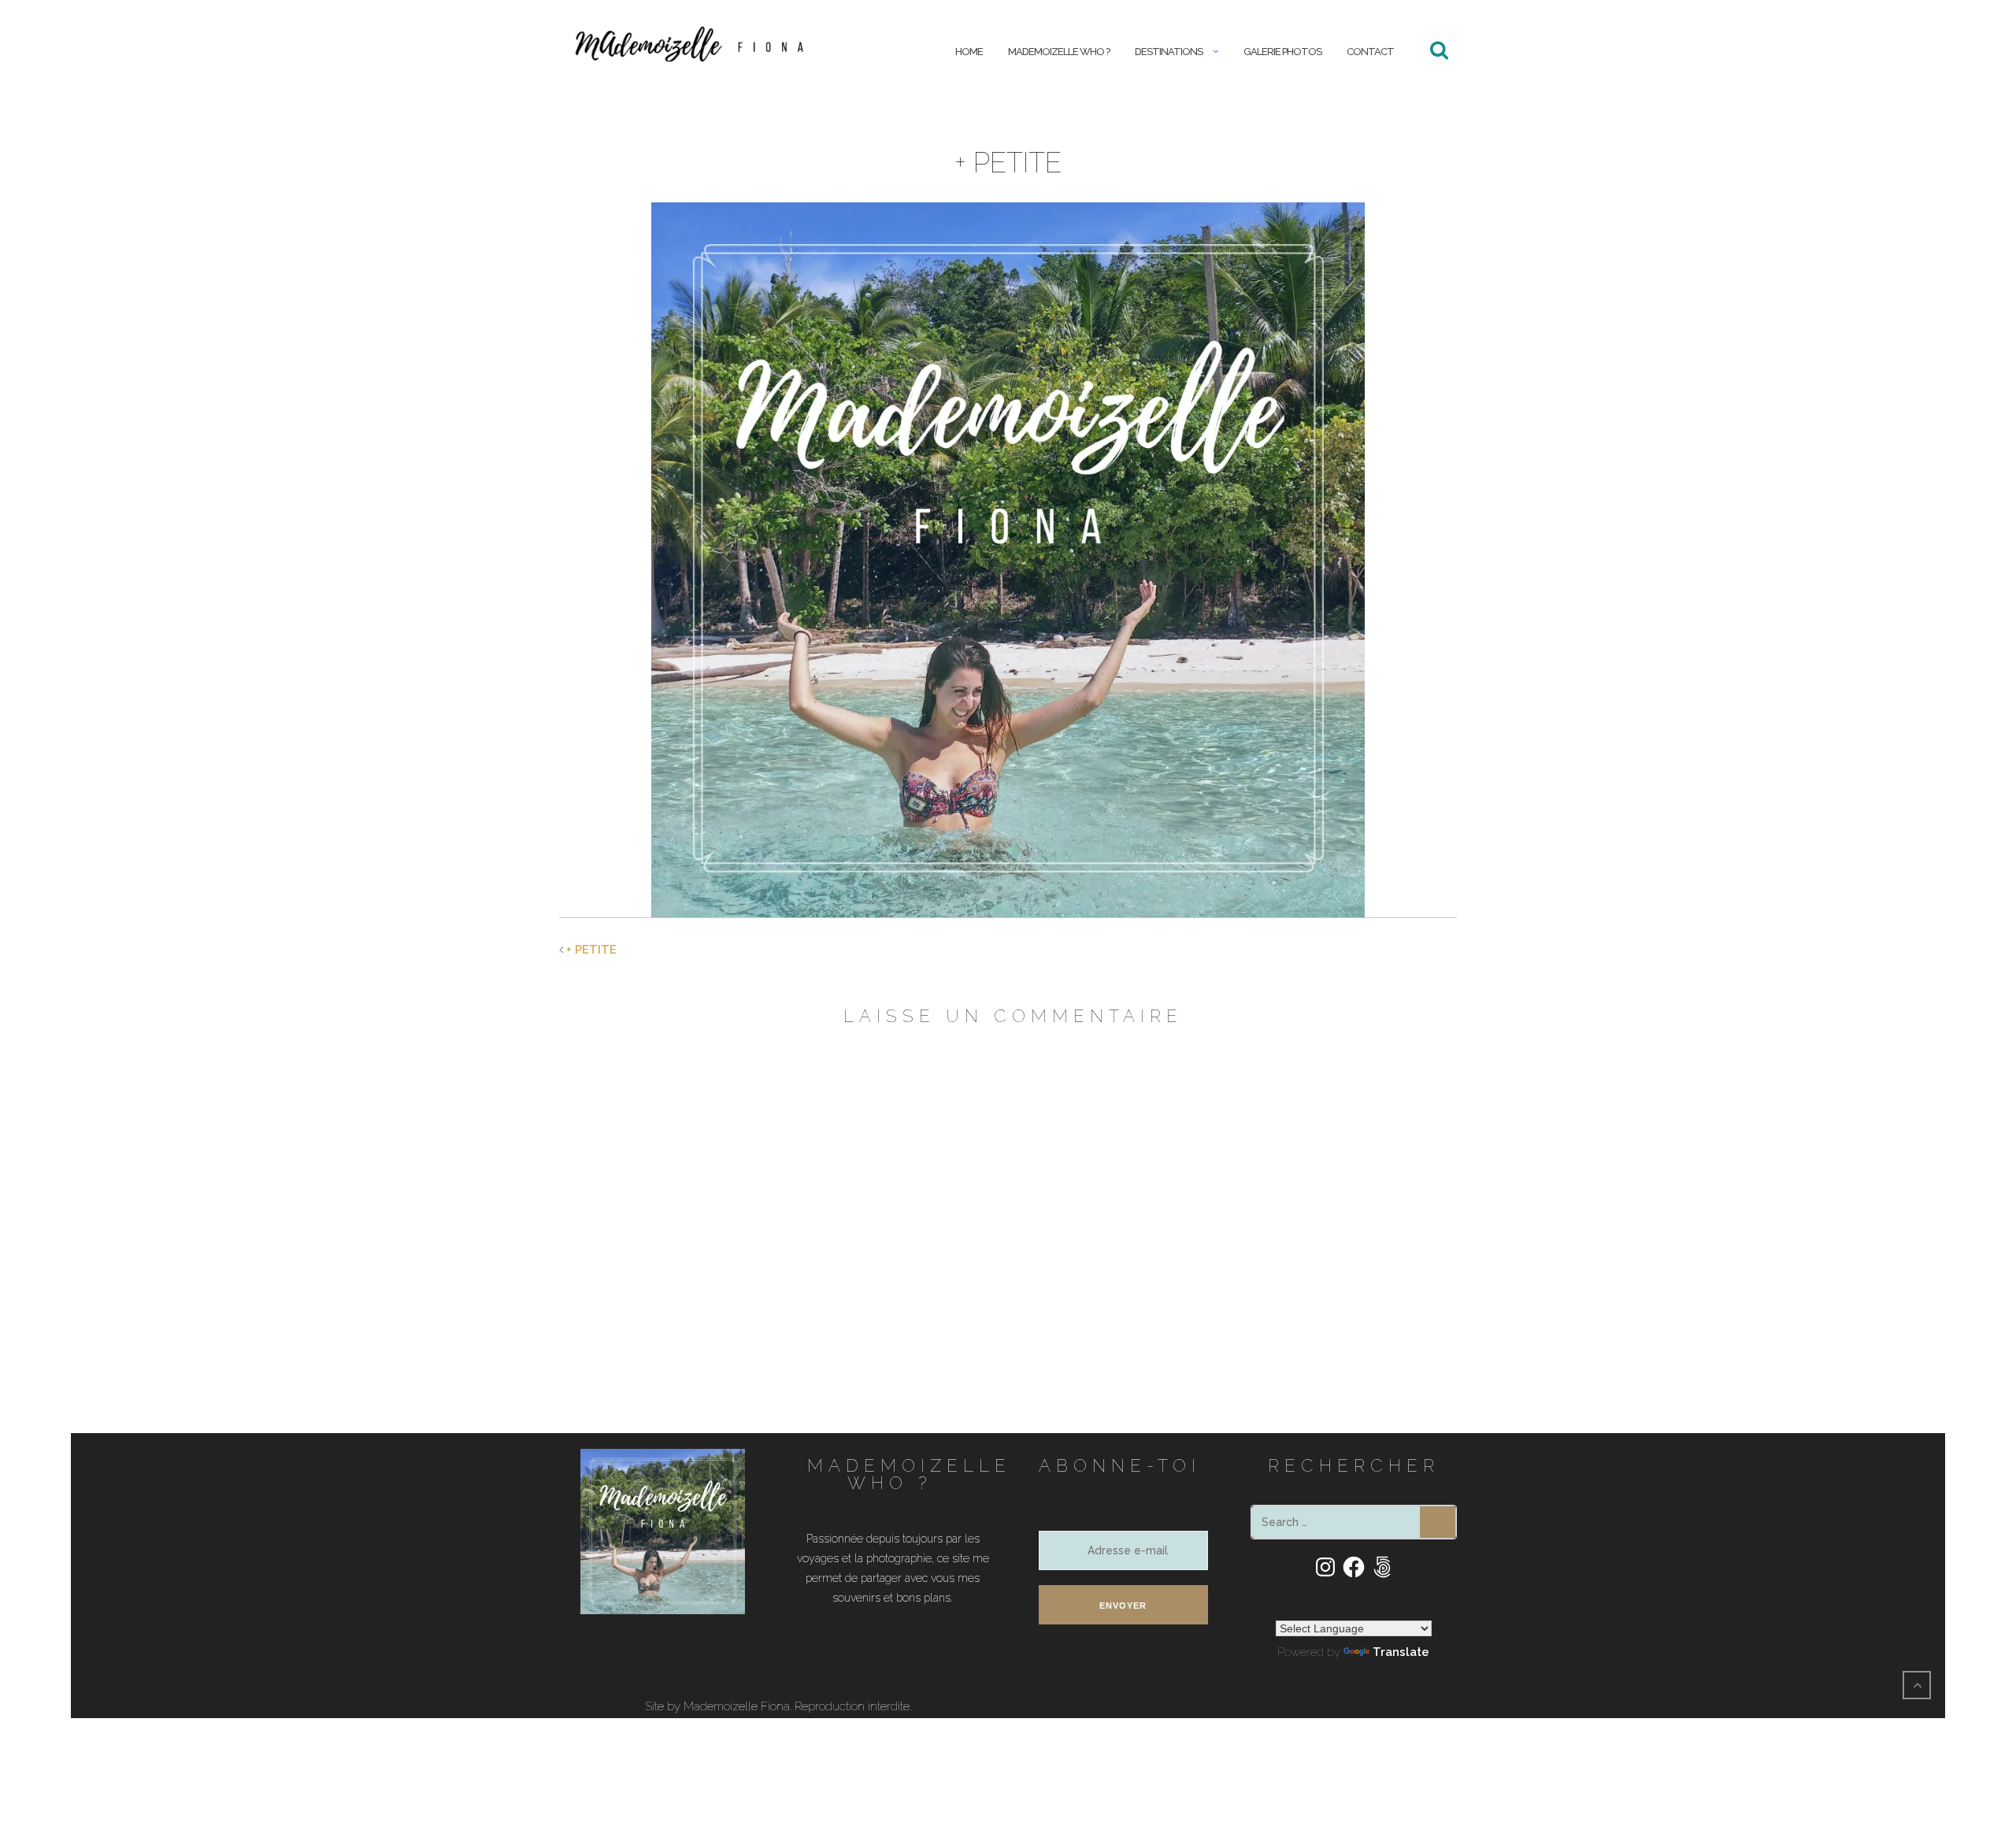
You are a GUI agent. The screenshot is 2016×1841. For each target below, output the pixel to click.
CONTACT (1370, 52)
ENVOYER (1123, 1606)
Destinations (1169, 52)
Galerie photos (1282, 52)
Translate (1401, 1652)
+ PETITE (591, 950)
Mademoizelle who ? (1059, 52)
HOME (969, 52)
